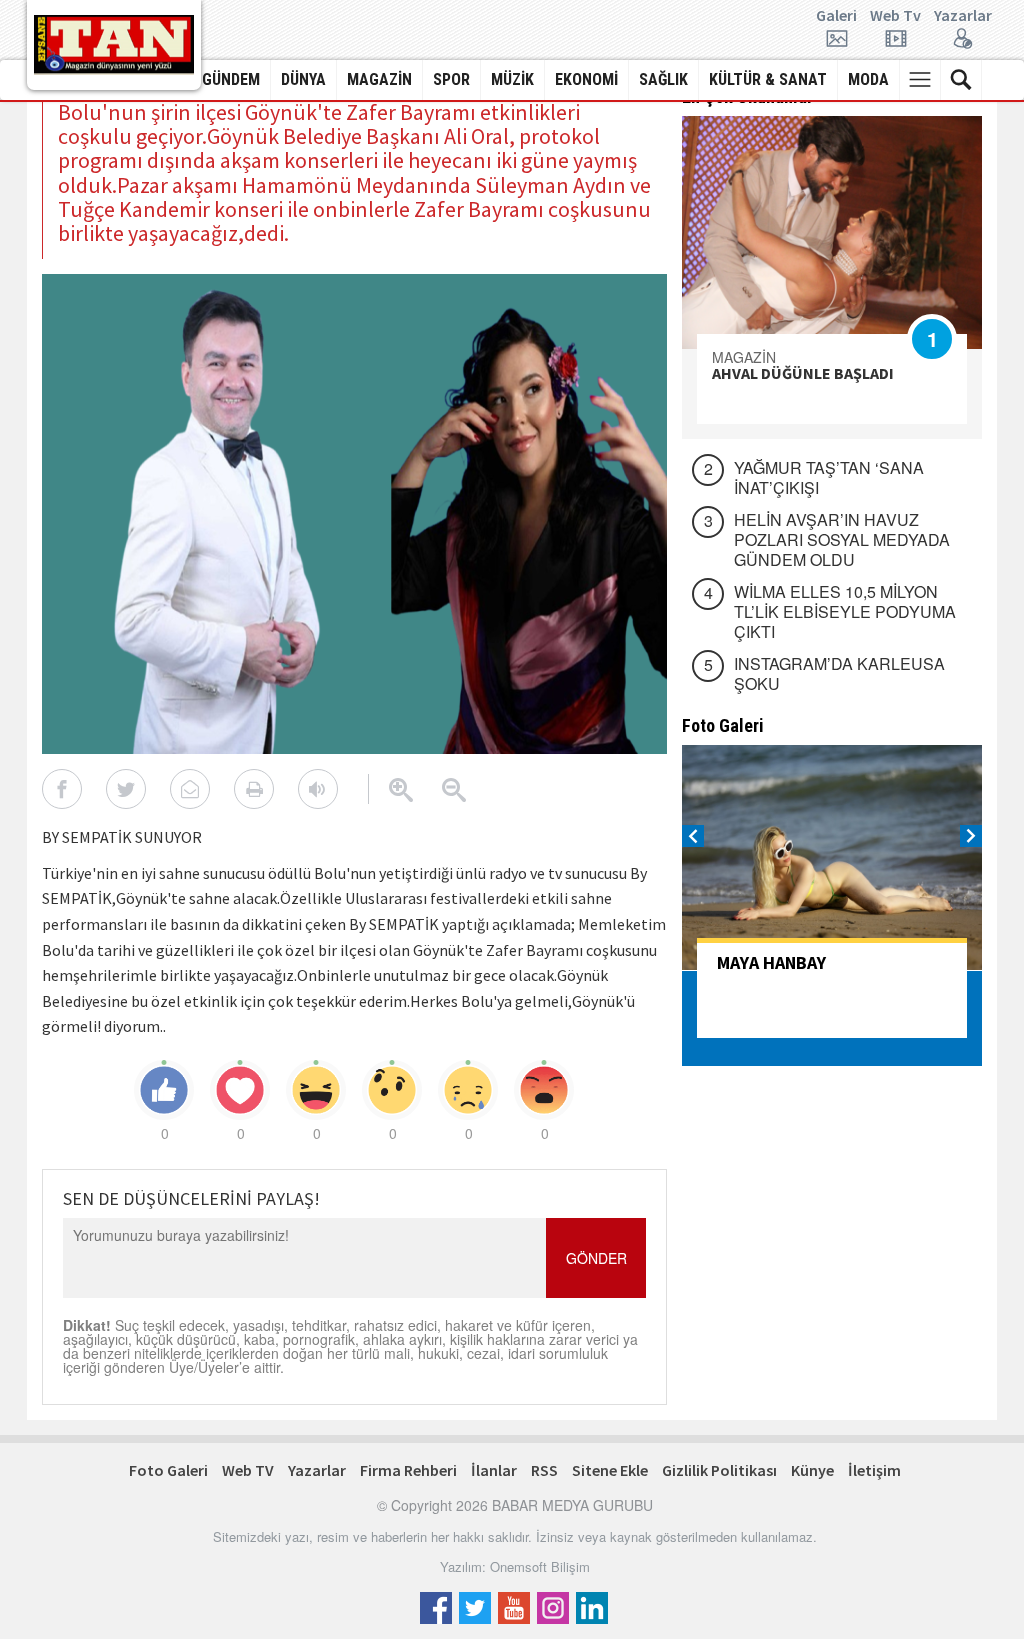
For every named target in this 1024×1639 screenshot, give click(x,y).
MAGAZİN (379, 79)
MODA (868, 79)
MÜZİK (512, 79)
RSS (544, 1470)
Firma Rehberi (408, 1470)
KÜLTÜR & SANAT (768, 79)
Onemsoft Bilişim (540, 1566)
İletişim (874, 1470)
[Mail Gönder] (190, 789)
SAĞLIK (663, 79)
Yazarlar (963, 16)
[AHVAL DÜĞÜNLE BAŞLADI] (832, 232)
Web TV (248, 1470)
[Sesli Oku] (318, 789)
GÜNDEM (231, 79)
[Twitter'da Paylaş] (126, 789)
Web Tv (895, 16)
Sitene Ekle (610, 1470)
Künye (812, 1470)
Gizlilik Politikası (719, 1470)
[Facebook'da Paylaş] (62, 789)
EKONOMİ (586, 79)
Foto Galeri (168, 1470)
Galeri (836, 16)
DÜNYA (303, 79)
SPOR (451, 79)
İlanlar (494, 1470)
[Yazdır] (254, 789)
